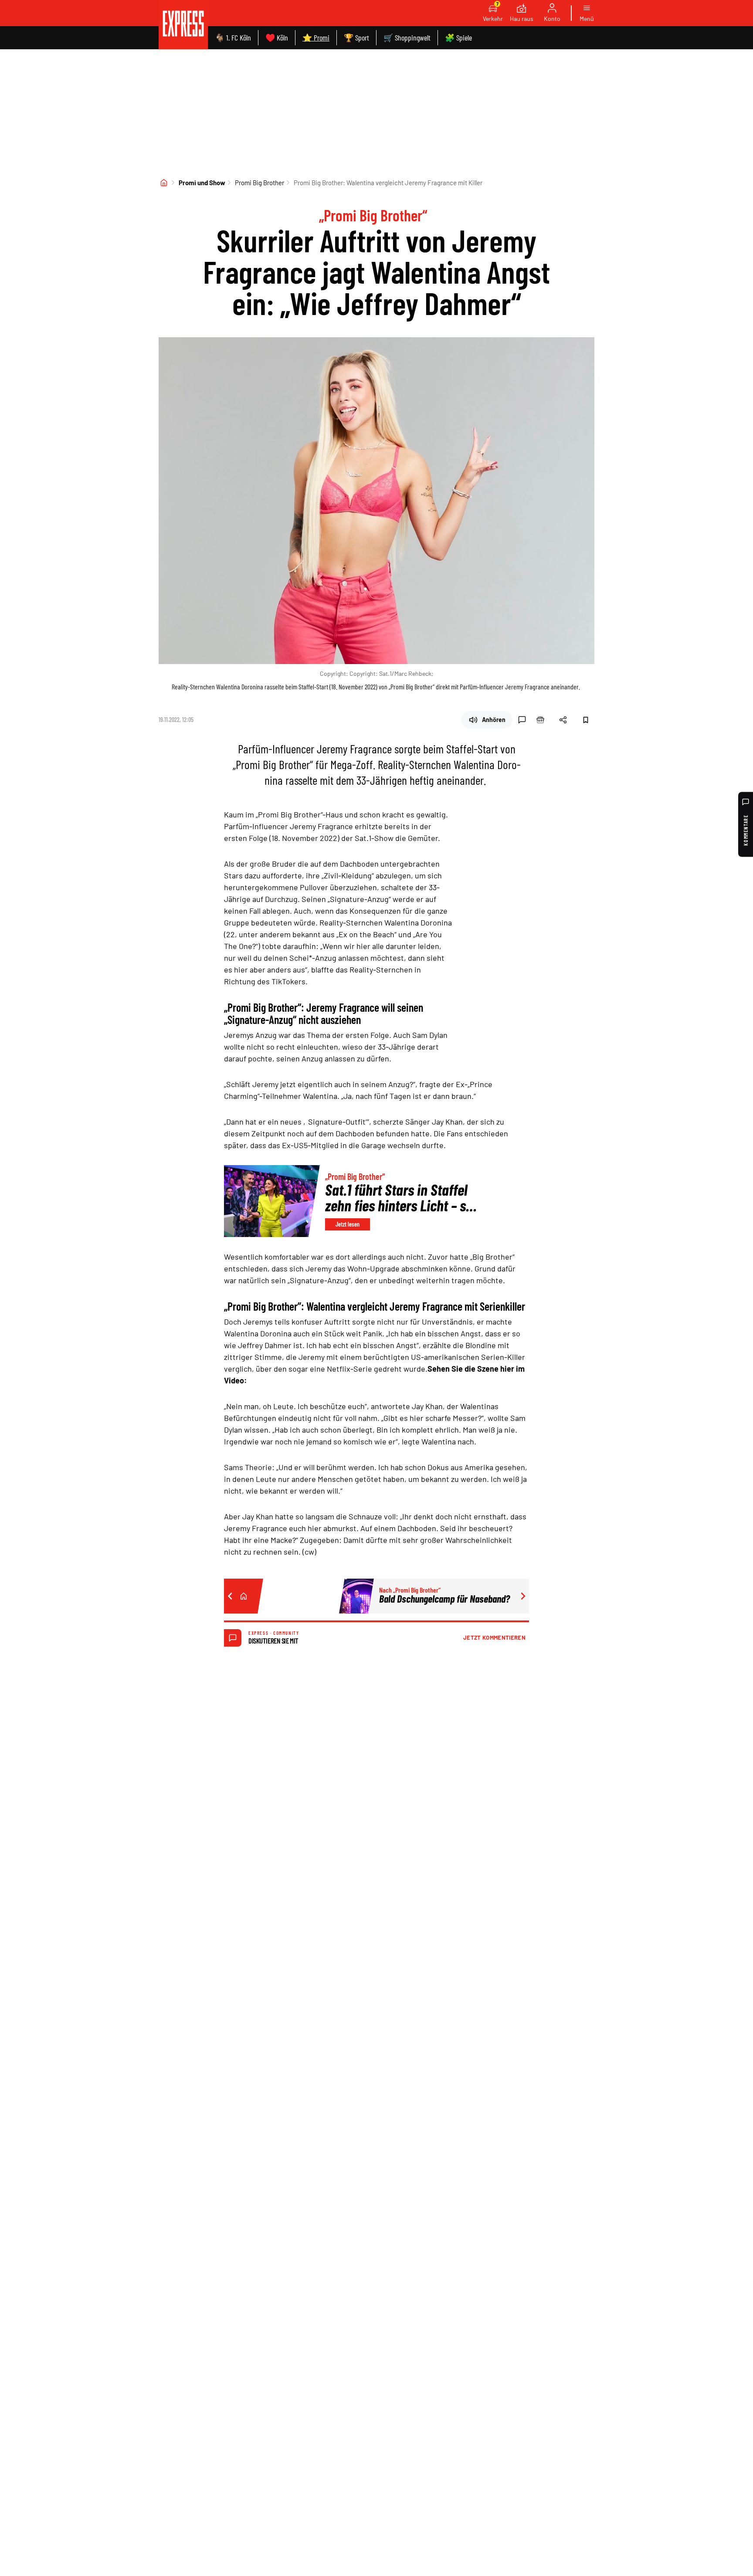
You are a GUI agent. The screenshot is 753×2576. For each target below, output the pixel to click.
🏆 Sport (356, 37)
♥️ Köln (277, 37)
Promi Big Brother (259, 183)
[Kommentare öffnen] (522, 720)
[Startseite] (164, 183)
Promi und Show (202, 183)
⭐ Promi (316, 37)
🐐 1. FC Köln (233, 37)
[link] (183, 25)
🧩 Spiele (458, 37)
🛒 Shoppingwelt (407, 37)
